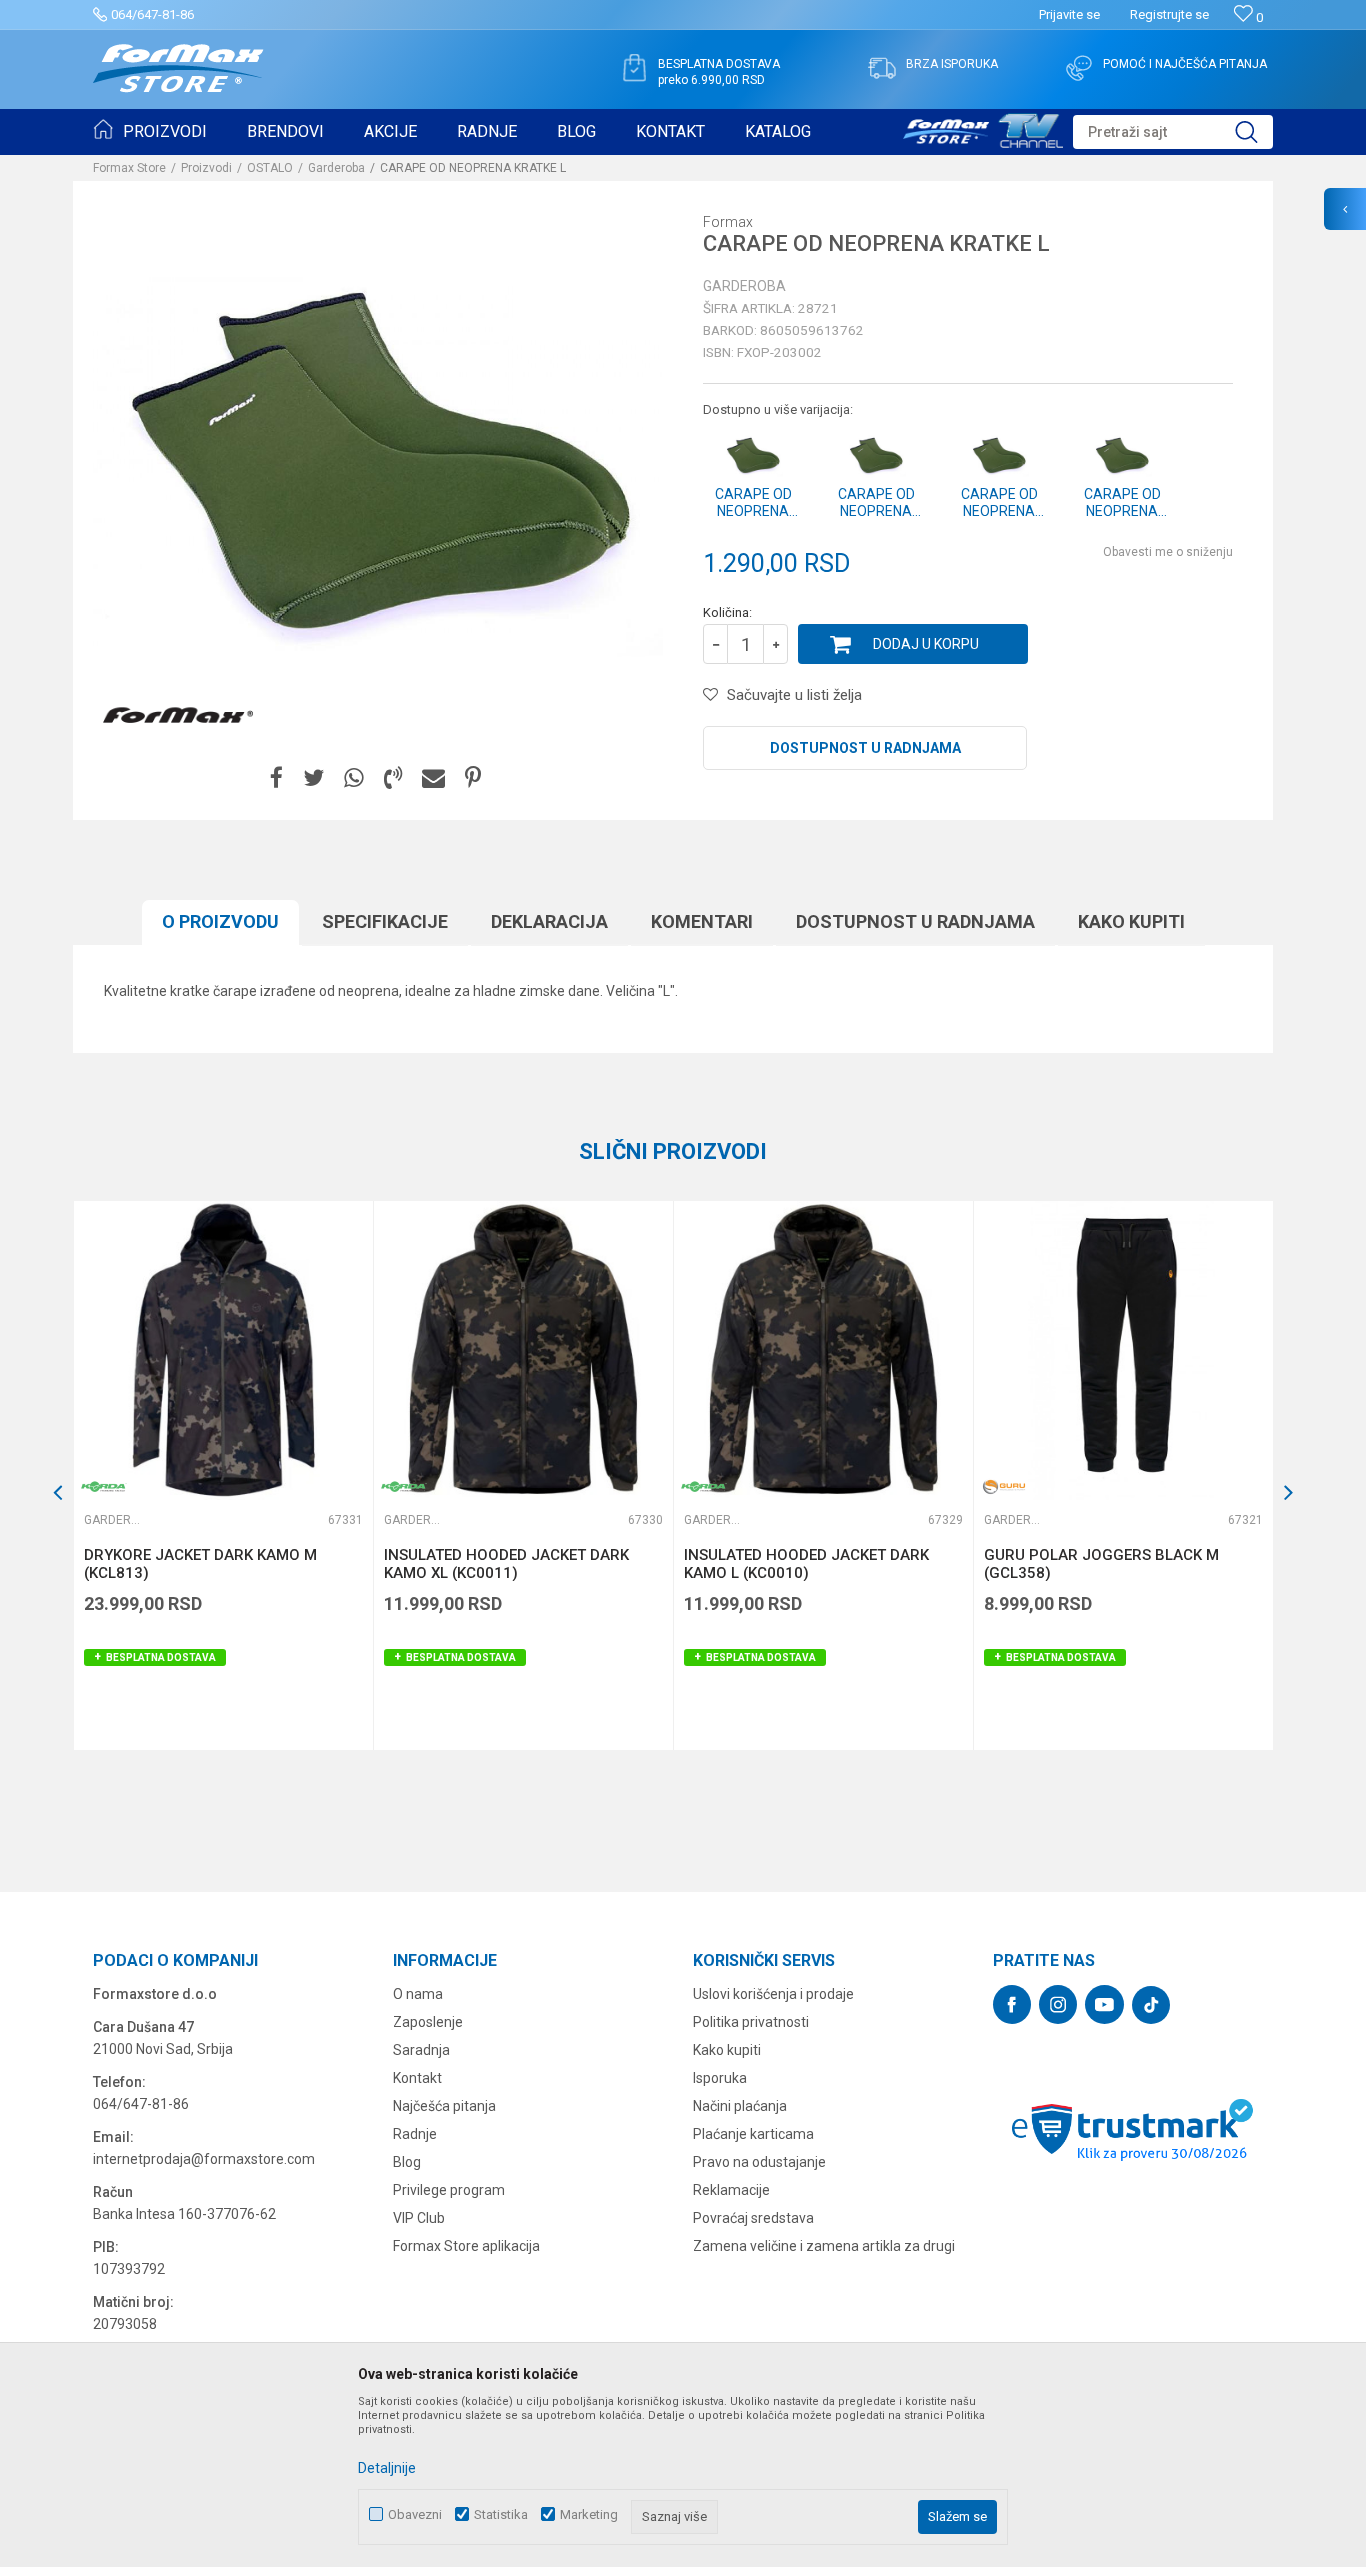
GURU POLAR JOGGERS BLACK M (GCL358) (1101, 1564)
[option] (223, 1475)
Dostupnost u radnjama (865, 748)
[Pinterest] (473, 778)
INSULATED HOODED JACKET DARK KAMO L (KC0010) (806, 1564)
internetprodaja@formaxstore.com (204, 2159)
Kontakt (417, 2078)
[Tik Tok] (1151, 2005)
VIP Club (419, 2218)
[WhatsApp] (354, 778)
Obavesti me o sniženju (1168, 552)
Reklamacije (731, 2190)
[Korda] (104, 1486)
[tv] (983, 128)
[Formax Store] (178, 68)
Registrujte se (1169, 14)
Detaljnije (387, 2468)
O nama (418, 1994)
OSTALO (270, 168)
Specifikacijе (385, 921)
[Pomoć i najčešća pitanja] (1079, 68)
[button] (1173, 132)
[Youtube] (1104, 2004)
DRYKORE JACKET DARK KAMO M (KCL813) (200, 1564)
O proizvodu (220, 921)
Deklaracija (549, 921)
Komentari (702, 921)
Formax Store (129, 168)
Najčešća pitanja (444, 2106)
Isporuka (720, 2078)
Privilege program (449, 2190)
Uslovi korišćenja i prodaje (773, 1994)
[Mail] (433, 778)
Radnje (415, 2134)
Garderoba (336, 168)
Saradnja (421, 2050)
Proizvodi (206, 168)
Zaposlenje (428, 2022)
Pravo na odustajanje (759, 2162)
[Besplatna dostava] (634, 68)
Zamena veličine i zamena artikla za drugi (824, 2246)
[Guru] (1004, 1486)
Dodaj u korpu (926, 644)
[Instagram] (1058, 2004)
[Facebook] (276, 778)
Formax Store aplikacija (466, 2246)
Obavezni (415, 2514)
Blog (407, 2162)
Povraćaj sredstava (753, 2218)
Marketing (589, 2514)
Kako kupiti (1131, 921)
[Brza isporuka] (882, 68)
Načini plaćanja (740, 2106)
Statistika (501, 2514)
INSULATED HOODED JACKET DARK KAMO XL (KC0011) (506, 1564)
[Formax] (178, 716)
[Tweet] (313, 778)
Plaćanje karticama (753, 2134)
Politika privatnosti (751, 2022)
